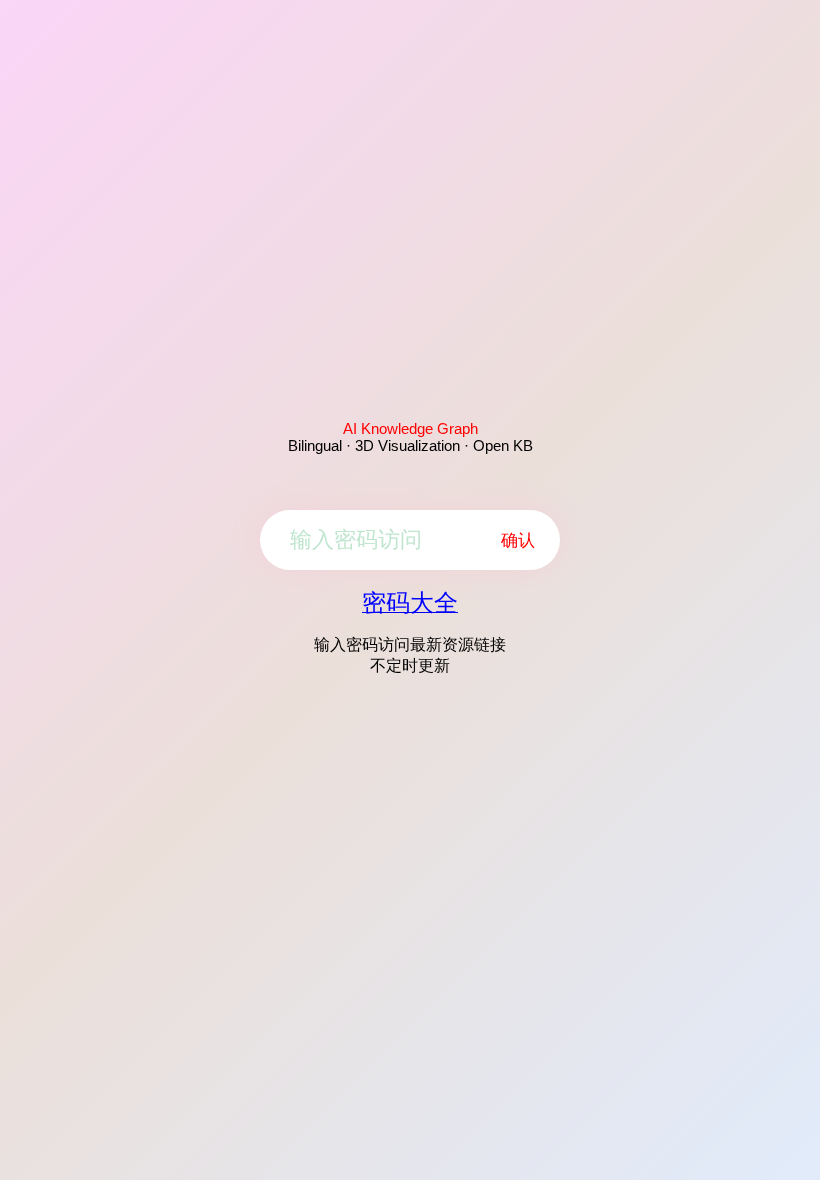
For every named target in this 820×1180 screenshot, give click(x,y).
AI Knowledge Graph (410, 428)
